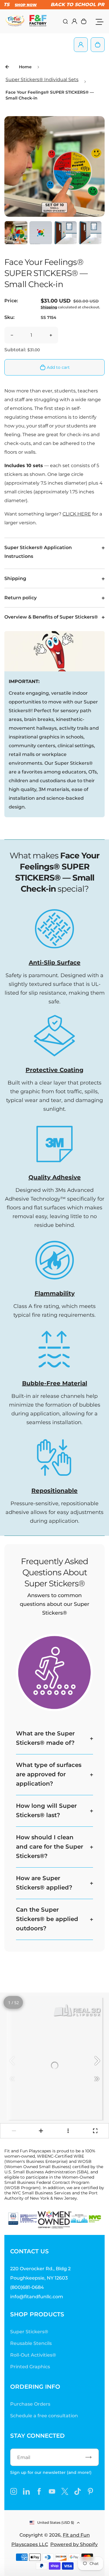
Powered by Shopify (74, 2544)
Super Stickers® (29, 2332)
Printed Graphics (30, 2367)
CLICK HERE (77, 514)
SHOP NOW (20, 5)
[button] (16, 233)
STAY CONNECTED (37, 2436)
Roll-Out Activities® (33, 2355)
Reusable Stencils (31, 2343)
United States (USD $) (56, 2522)
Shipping (49, 307)
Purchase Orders (30, 2404)
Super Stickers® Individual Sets (42, 80)
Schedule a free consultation (44, 2416)
